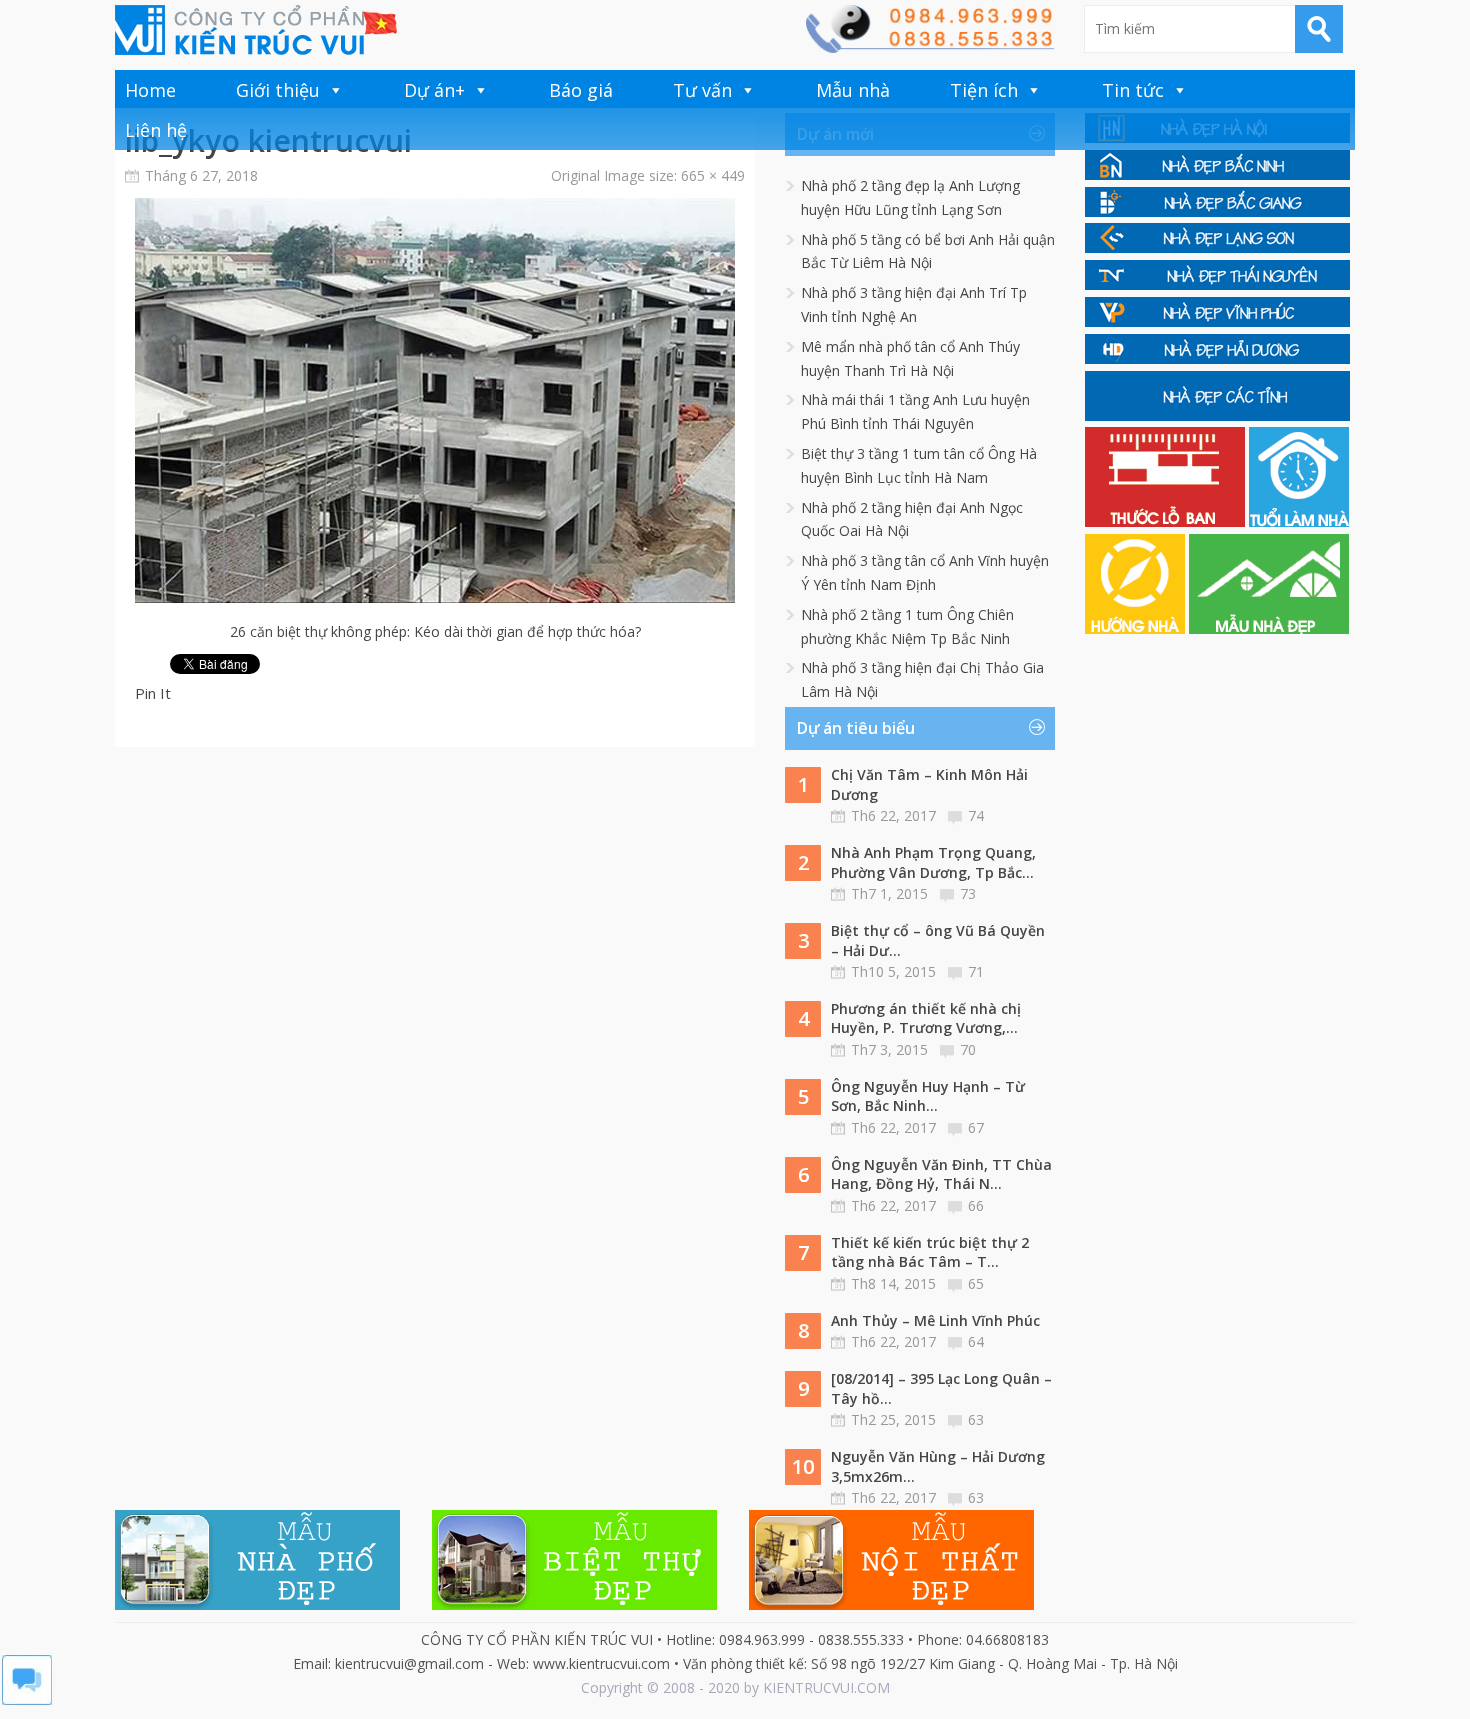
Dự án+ (434, 90)
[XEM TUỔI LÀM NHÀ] (1299, 521)
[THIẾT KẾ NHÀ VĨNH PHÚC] (1217, 321)
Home (150, 90)
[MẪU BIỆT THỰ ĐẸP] (574, 1604)
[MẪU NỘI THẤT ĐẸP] (891, 1604)
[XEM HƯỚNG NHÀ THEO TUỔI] (1137, 628)
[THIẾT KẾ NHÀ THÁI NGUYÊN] (1217, 284)
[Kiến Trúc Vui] (256, 30)
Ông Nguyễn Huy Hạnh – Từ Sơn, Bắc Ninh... (928, 1096)
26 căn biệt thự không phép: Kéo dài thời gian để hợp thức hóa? (435, 631)
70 (968, 1049)
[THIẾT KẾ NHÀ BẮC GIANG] (1217, 211)
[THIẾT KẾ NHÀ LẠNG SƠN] (1217, 247)
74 (976, 815)
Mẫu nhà (853, 90)
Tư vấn (702, 90)
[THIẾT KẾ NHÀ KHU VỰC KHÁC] (1217, 415)
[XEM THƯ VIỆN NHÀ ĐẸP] (1269, 628)
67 (976, 1127)
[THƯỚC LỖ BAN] (1167, 521)
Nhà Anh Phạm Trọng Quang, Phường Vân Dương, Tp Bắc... (933, 862)
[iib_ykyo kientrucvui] (435, 597)
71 (976, 971)
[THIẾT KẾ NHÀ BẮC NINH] (1217, 174)
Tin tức (1133, 90)
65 (976, 1283)
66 (976, 1205)
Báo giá (581, 90)
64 (976, 1341)
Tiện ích (984, 90)
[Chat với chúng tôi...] (27, 1699)
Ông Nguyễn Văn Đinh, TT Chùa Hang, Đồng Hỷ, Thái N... (941, 1174)
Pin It (153, 693)
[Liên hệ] (929, 47)
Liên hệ (156, 130)
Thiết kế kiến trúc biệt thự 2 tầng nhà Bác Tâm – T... (930, 1252)
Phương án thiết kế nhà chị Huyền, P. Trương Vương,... (926, 1018)
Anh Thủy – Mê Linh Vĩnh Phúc (935, 1320)
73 (968, 893)
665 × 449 (713, 175)
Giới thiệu (278, 90)
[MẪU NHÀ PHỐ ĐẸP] (257, 1604)
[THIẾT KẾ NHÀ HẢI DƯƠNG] (1217, 358)
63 (976, 1419)
